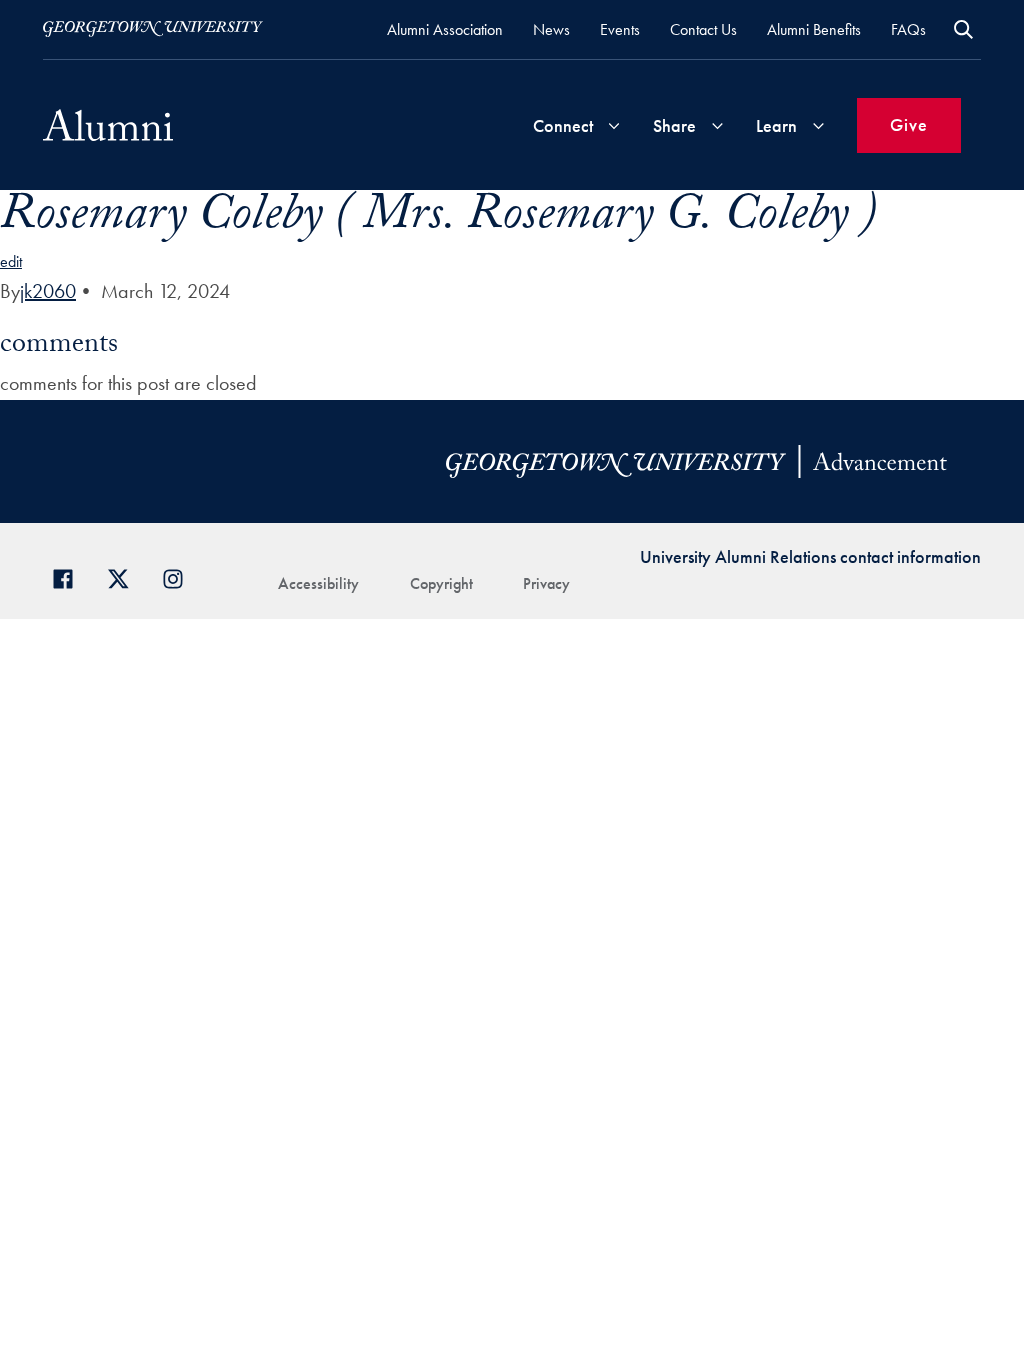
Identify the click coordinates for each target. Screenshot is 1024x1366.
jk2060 (48, 291)
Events (620, 29)
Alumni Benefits (814, 29)
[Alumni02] (108, 125)
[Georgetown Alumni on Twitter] (125, 576)
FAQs (908, 29)
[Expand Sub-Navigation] (614, 125)
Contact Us (703, 29)
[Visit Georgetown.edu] (153, 29)
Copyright (441, 583)
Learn (776, 125)
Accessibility (318, 583)
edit (11, 261)
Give (909, 124)
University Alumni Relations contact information (810, 556)
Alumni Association (445, 29)
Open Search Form (963, 29)
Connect (563, 125)
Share (674, 125)
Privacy (546, 583)
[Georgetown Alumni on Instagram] (180, 576)
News (551, 29)
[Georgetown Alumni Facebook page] (70, 576)
